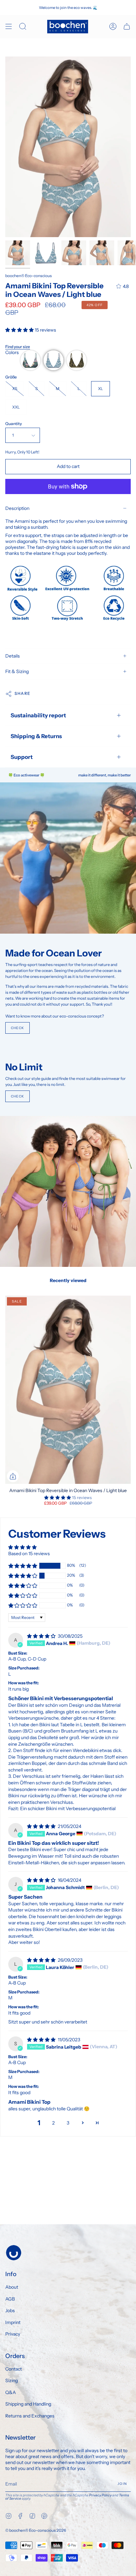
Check (17, 1028)
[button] (20, 330)
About (12, 2287)
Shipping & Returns (36, 736)
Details (13, 656)
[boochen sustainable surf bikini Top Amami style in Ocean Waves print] (18, 253)
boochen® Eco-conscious (29, 276)
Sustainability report (38, 715)
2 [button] (53, 2123)
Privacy (13, 2334)
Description (17, 508)
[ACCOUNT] (113, 27)
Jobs (10, 2310)
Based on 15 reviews (29, 1554)
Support (22, 757)
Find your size (18, 347)
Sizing (12, 2380)
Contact (14, 2369)
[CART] (127, 27)
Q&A (11, 2392)
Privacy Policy (100, 2495)
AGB (10, 2299)
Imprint (13, 2322)
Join (122, 2484)
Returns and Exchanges (30, 2416)
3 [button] (68, 2123)
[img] (42, 1636)
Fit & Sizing (17, 671)
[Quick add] (13, 1476)
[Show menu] (9, 27)
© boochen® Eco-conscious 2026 (36, 2530)
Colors (12, 352)
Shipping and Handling (28, 2404)
